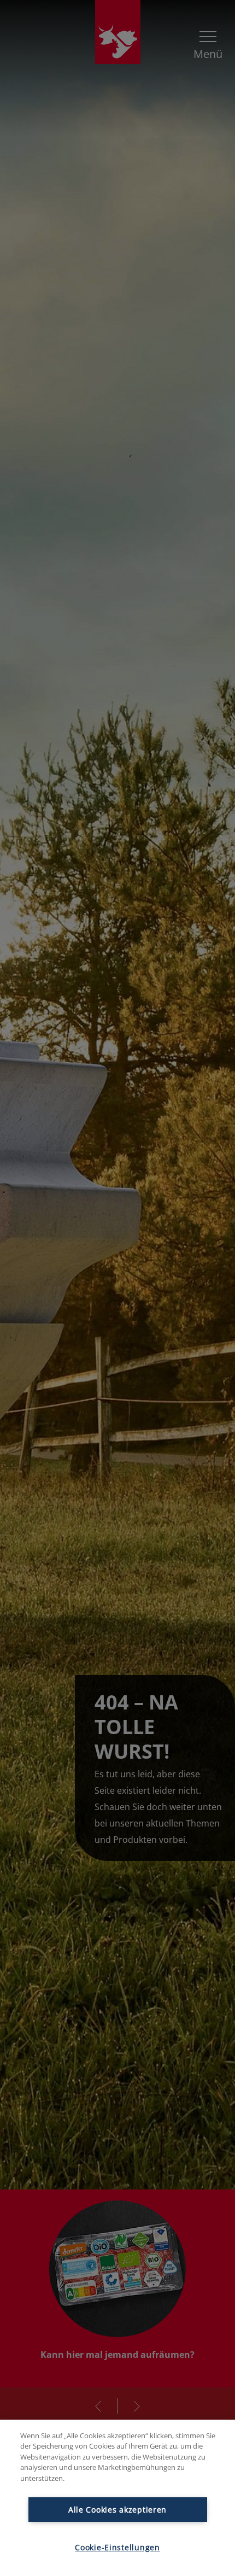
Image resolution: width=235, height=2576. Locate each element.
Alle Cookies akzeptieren (117, 2510)
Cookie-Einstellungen (117, 2547)
